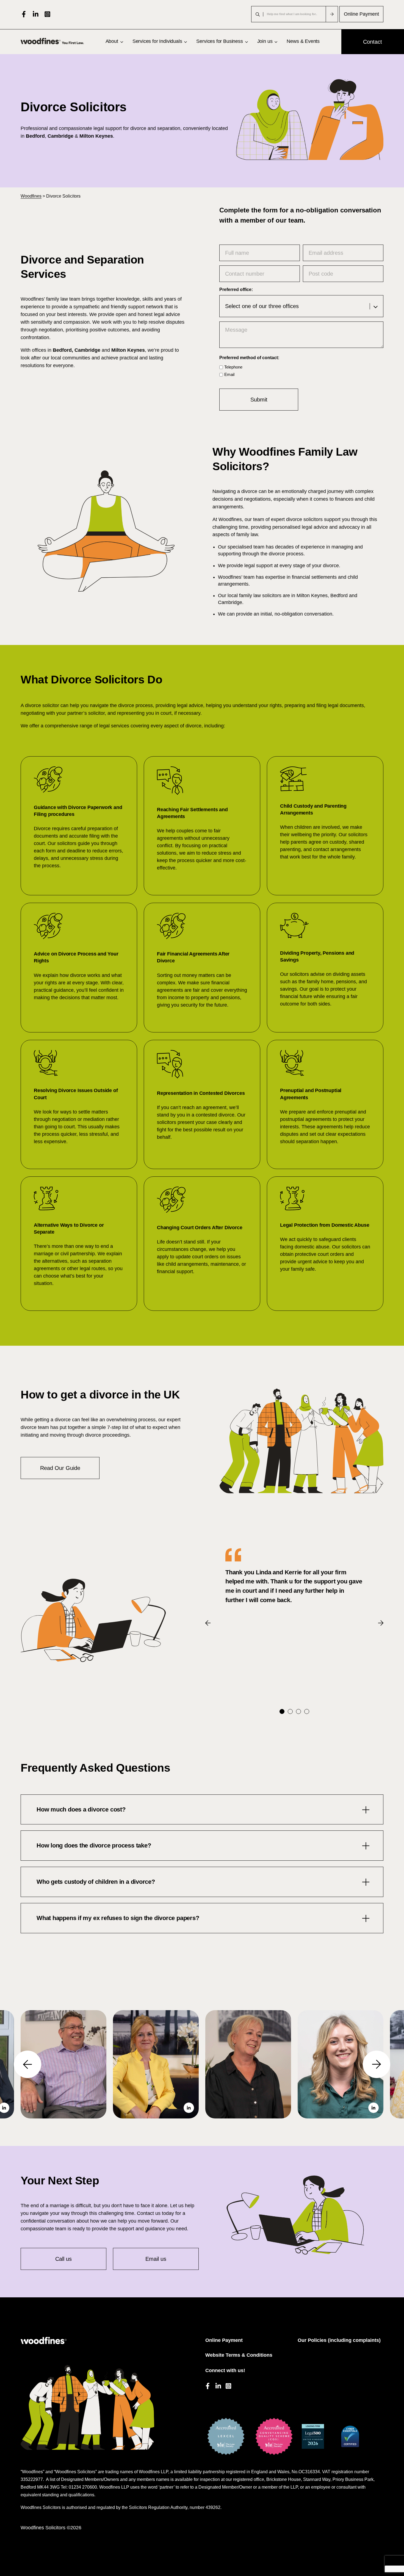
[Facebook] (24, 14)
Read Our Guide (60, 1468)
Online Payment (361, 14)
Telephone (233, 367)
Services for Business (219, 41)
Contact (373, 42)
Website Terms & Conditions (239, 2355)
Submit (259, 400)
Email (229, 374)
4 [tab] (307, 1711)
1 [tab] (282, 1711)
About (112, 41)
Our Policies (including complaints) (339, 2340)
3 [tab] (298, 1711)
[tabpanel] (294, 1577)
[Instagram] (47, 14)
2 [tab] (290, 1711)
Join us (265, 41)
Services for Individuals (157, 41)
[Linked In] (36, 14)
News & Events (303, 41)
